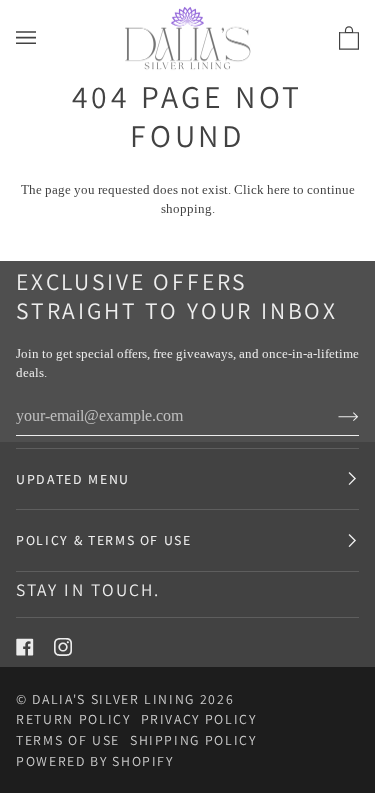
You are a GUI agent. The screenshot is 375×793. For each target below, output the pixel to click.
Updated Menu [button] (73, 479)
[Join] (332, 416)
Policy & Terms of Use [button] (104, 540)
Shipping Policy (193, 740)
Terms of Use (68, 740)
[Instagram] (63, 647)
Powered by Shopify (95, 761)
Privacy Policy (199, 719)
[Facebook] (25, 647)
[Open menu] (46, 38)
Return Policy (73, 719)
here (278, 189)
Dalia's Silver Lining (113, 699)
